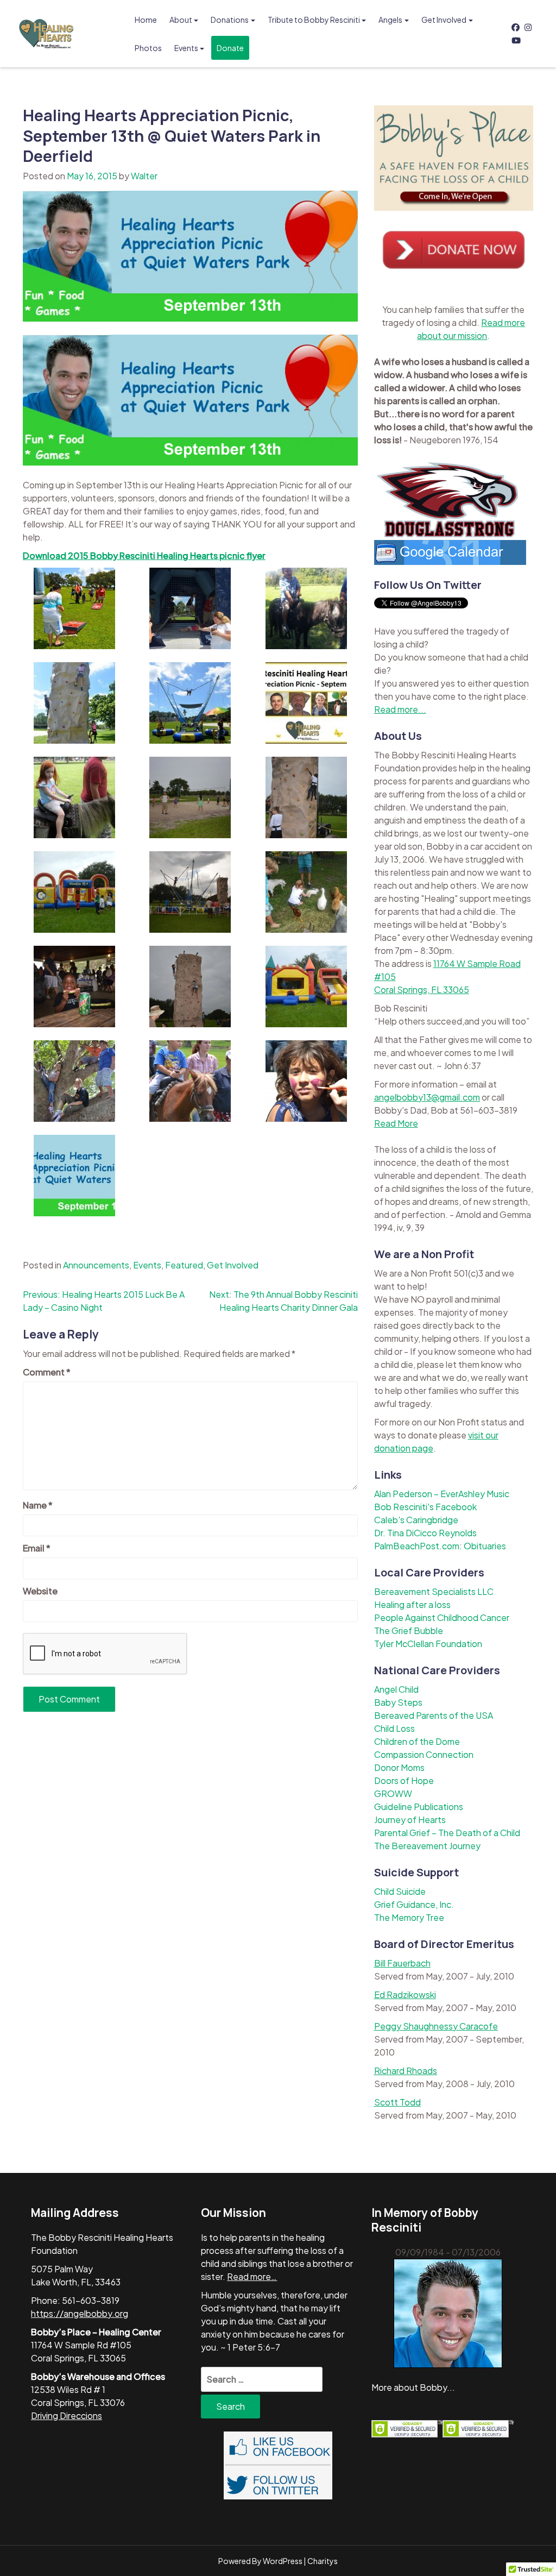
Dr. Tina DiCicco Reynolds (425, 1533)
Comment (47, 1372)
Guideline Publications (419, 1807)
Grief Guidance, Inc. (414, 1904)
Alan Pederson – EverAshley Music (442, 1494)
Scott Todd (397, 2102)
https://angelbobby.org (80, 2313)
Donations (230, 20)
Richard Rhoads (406, 2071)
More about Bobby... (413, 2387)
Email (37, 1548)
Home (146, 20)
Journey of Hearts (410, 1820)
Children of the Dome (417, 1741)
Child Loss (394, 1728)
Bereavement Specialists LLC (434, 1591)
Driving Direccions (67, 2415)
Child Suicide (400, 1891)
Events (186, 48)
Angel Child (396, 1689)
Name (38, 1505)
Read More (396, 1123)
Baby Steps (398, 1702)
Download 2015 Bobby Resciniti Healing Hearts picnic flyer (144, 555)
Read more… (252, 2276)
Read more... (400, 709)
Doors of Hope (404, 1780)
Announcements (96, 1265)
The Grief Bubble (409, 1631)
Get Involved (444, 20)
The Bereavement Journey (427, 1846)
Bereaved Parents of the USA (434, 1715)
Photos (148, 48)
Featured (184, 1265)
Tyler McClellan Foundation (428, 1644)
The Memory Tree (409, 1917)
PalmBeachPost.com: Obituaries (440, 1546)
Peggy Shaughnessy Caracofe (436, 2026)
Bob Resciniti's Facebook (425, 1507)
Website (40, 1591)
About (181, 20)
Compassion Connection (424, 1754)
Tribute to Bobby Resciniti (314, 20)
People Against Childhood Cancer (442, 1617)
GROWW (393, 1793)
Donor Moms (399, 1767)
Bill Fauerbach (402, 1963)
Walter (144, 176)
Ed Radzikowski (405, 1994)
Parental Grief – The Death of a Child (447, 1833)
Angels (390, 20)
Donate (230, 48)
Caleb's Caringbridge (416, 1520)
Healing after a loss (412, 1604)
